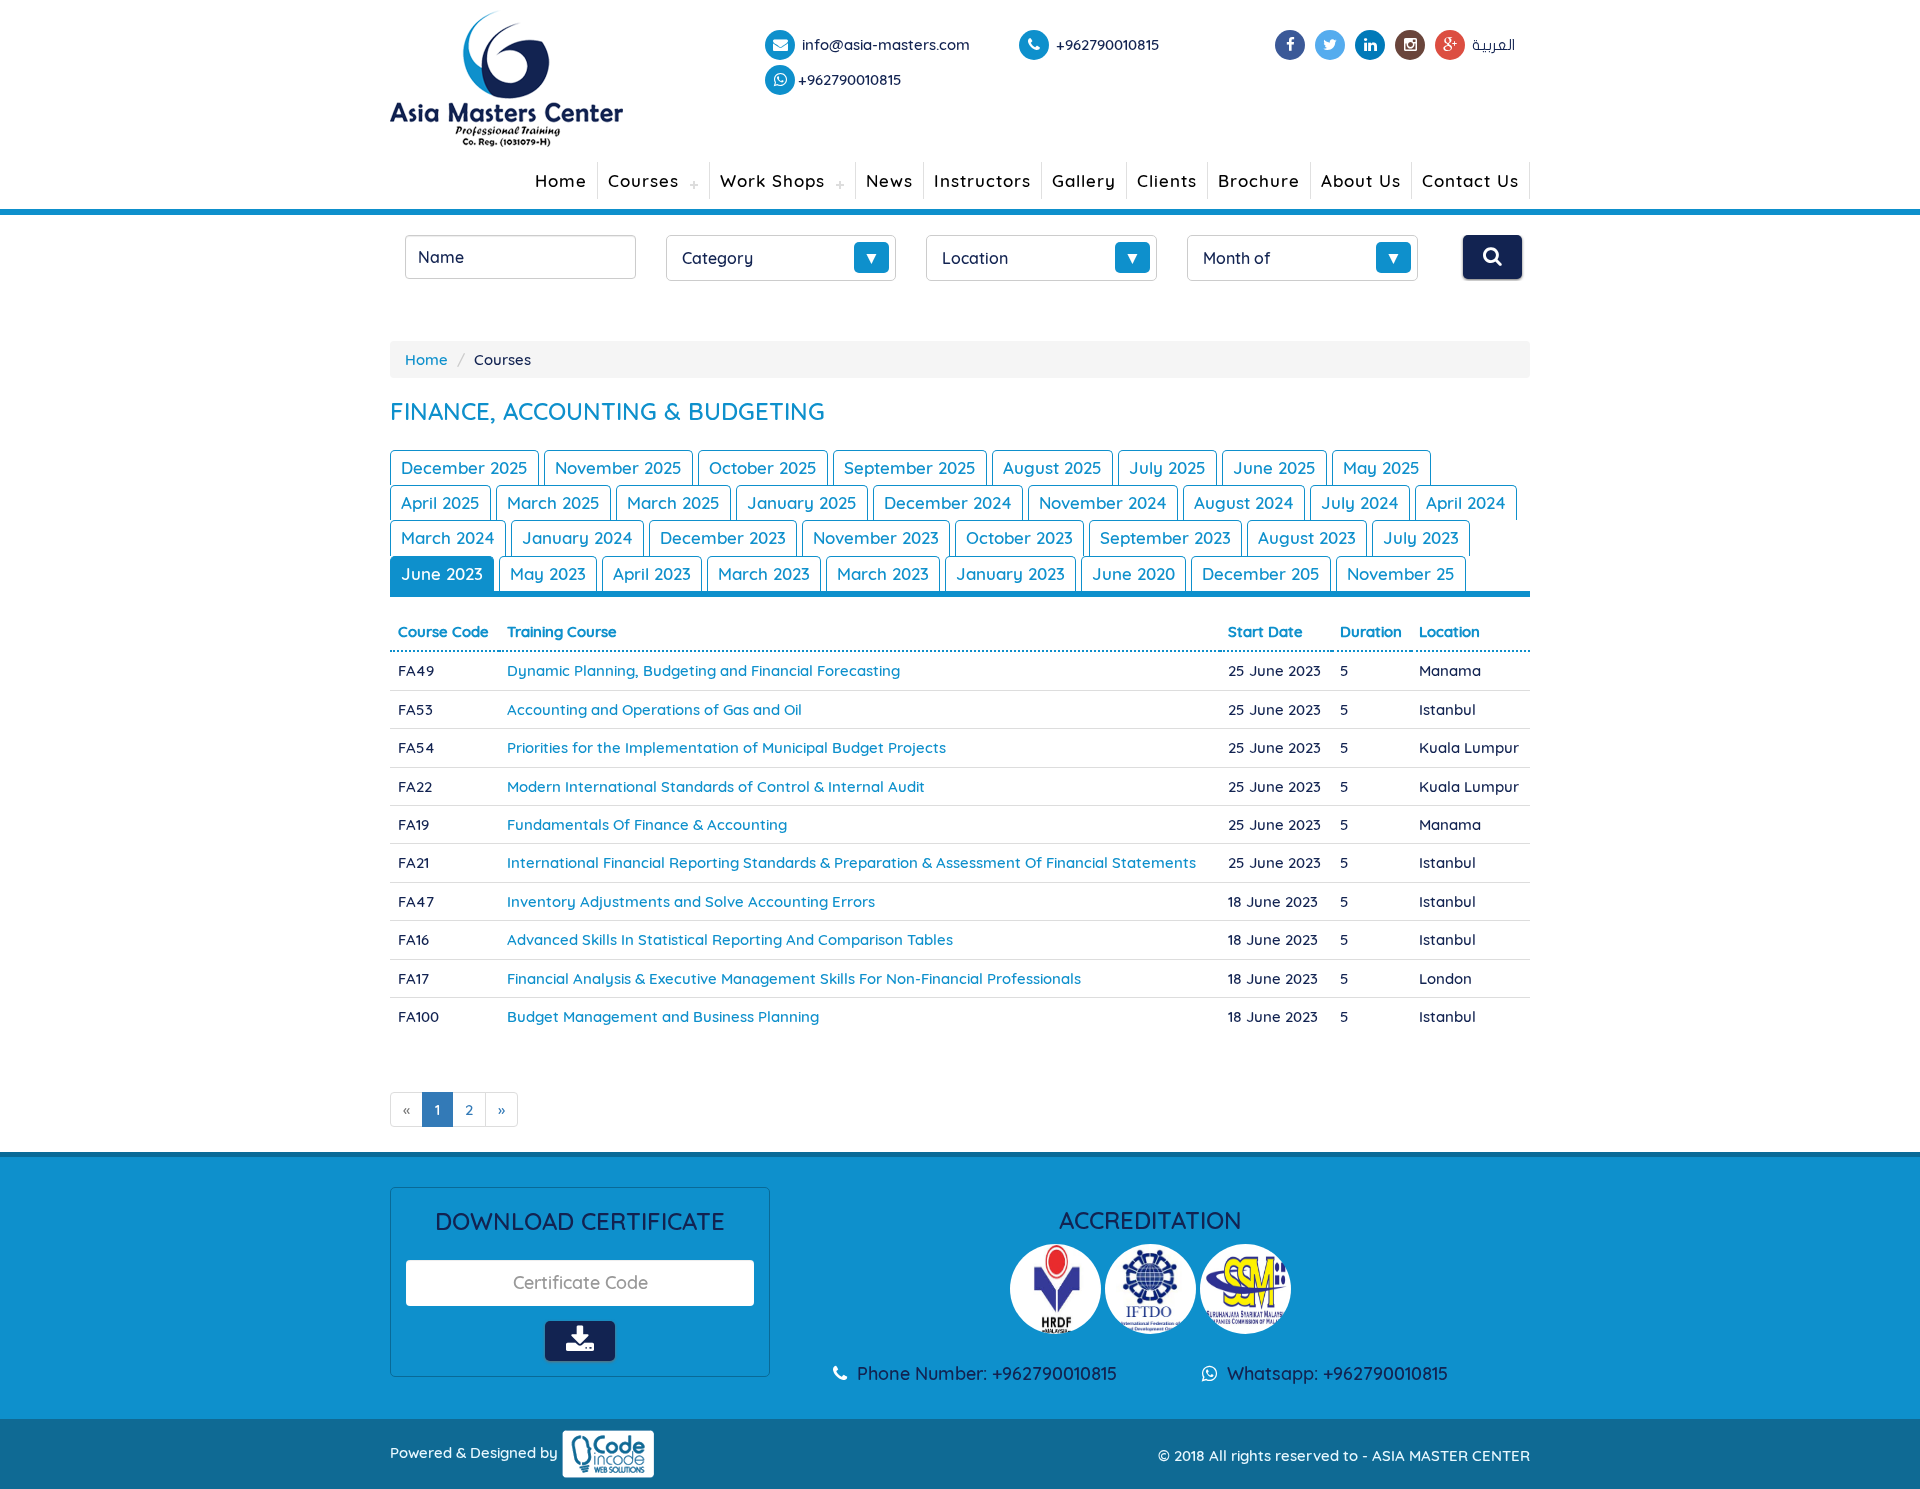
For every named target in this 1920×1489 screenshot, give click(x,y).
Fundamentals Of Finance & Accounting (647, 824)
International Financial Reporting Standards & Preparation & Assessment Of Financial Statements (851, 862)
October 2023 (1019, 537)
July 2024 (1360, 502)
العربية (1493, 45)
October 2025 (763, 467)
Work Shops (772, 180)
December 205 (1261, 573)
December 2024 (948, 502)
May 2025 (1381, 467)
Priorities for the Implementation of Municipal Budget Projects (726, 747)
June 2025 (1274, 467)
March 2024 (448, 537)
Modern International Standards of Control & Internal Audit (716, 786)
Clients (1167, 180)
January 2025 (802, 502)
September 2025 (910, 467)
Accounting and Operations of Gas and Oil (654, 709)
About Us (1361, 180)
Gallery (1084, 180)
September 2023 (1165, 537)
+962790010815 (850, 79)
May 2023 (548, 573)
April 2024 (1466, 502)
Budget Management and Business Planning (663, 1016)
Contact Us (1470, 180)
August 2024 (1244, 502)
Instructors (982, 180)
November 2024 (1103, 502)
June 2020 (1133, 573)
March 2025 (553, 502)
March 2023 (764, 573)
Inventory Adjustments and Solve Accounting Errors (691, 901)
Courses (643, 180)
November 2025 (618, 467)
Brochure (1259, 180)
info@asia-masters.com (884, 44)
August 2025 (1052, 467)
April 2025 (440, 502)
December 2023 (723, 537)
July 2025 (1167, 467)
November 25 (1401, 573)
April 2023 (652, 573)
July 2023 (1421, 537)
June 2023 (442, 573)
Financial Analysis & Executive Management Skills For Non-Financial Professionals (794, 978)
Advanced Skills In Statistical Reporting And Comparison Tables (730, 939)
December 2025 (464, 467)
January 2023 (1010, 573)
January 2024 (577, 537)
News (889, 180)
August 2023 (1307, 537)
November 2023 (876, 537)
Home (561, 180)
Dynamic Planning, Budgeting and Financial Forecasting (703, 670)
